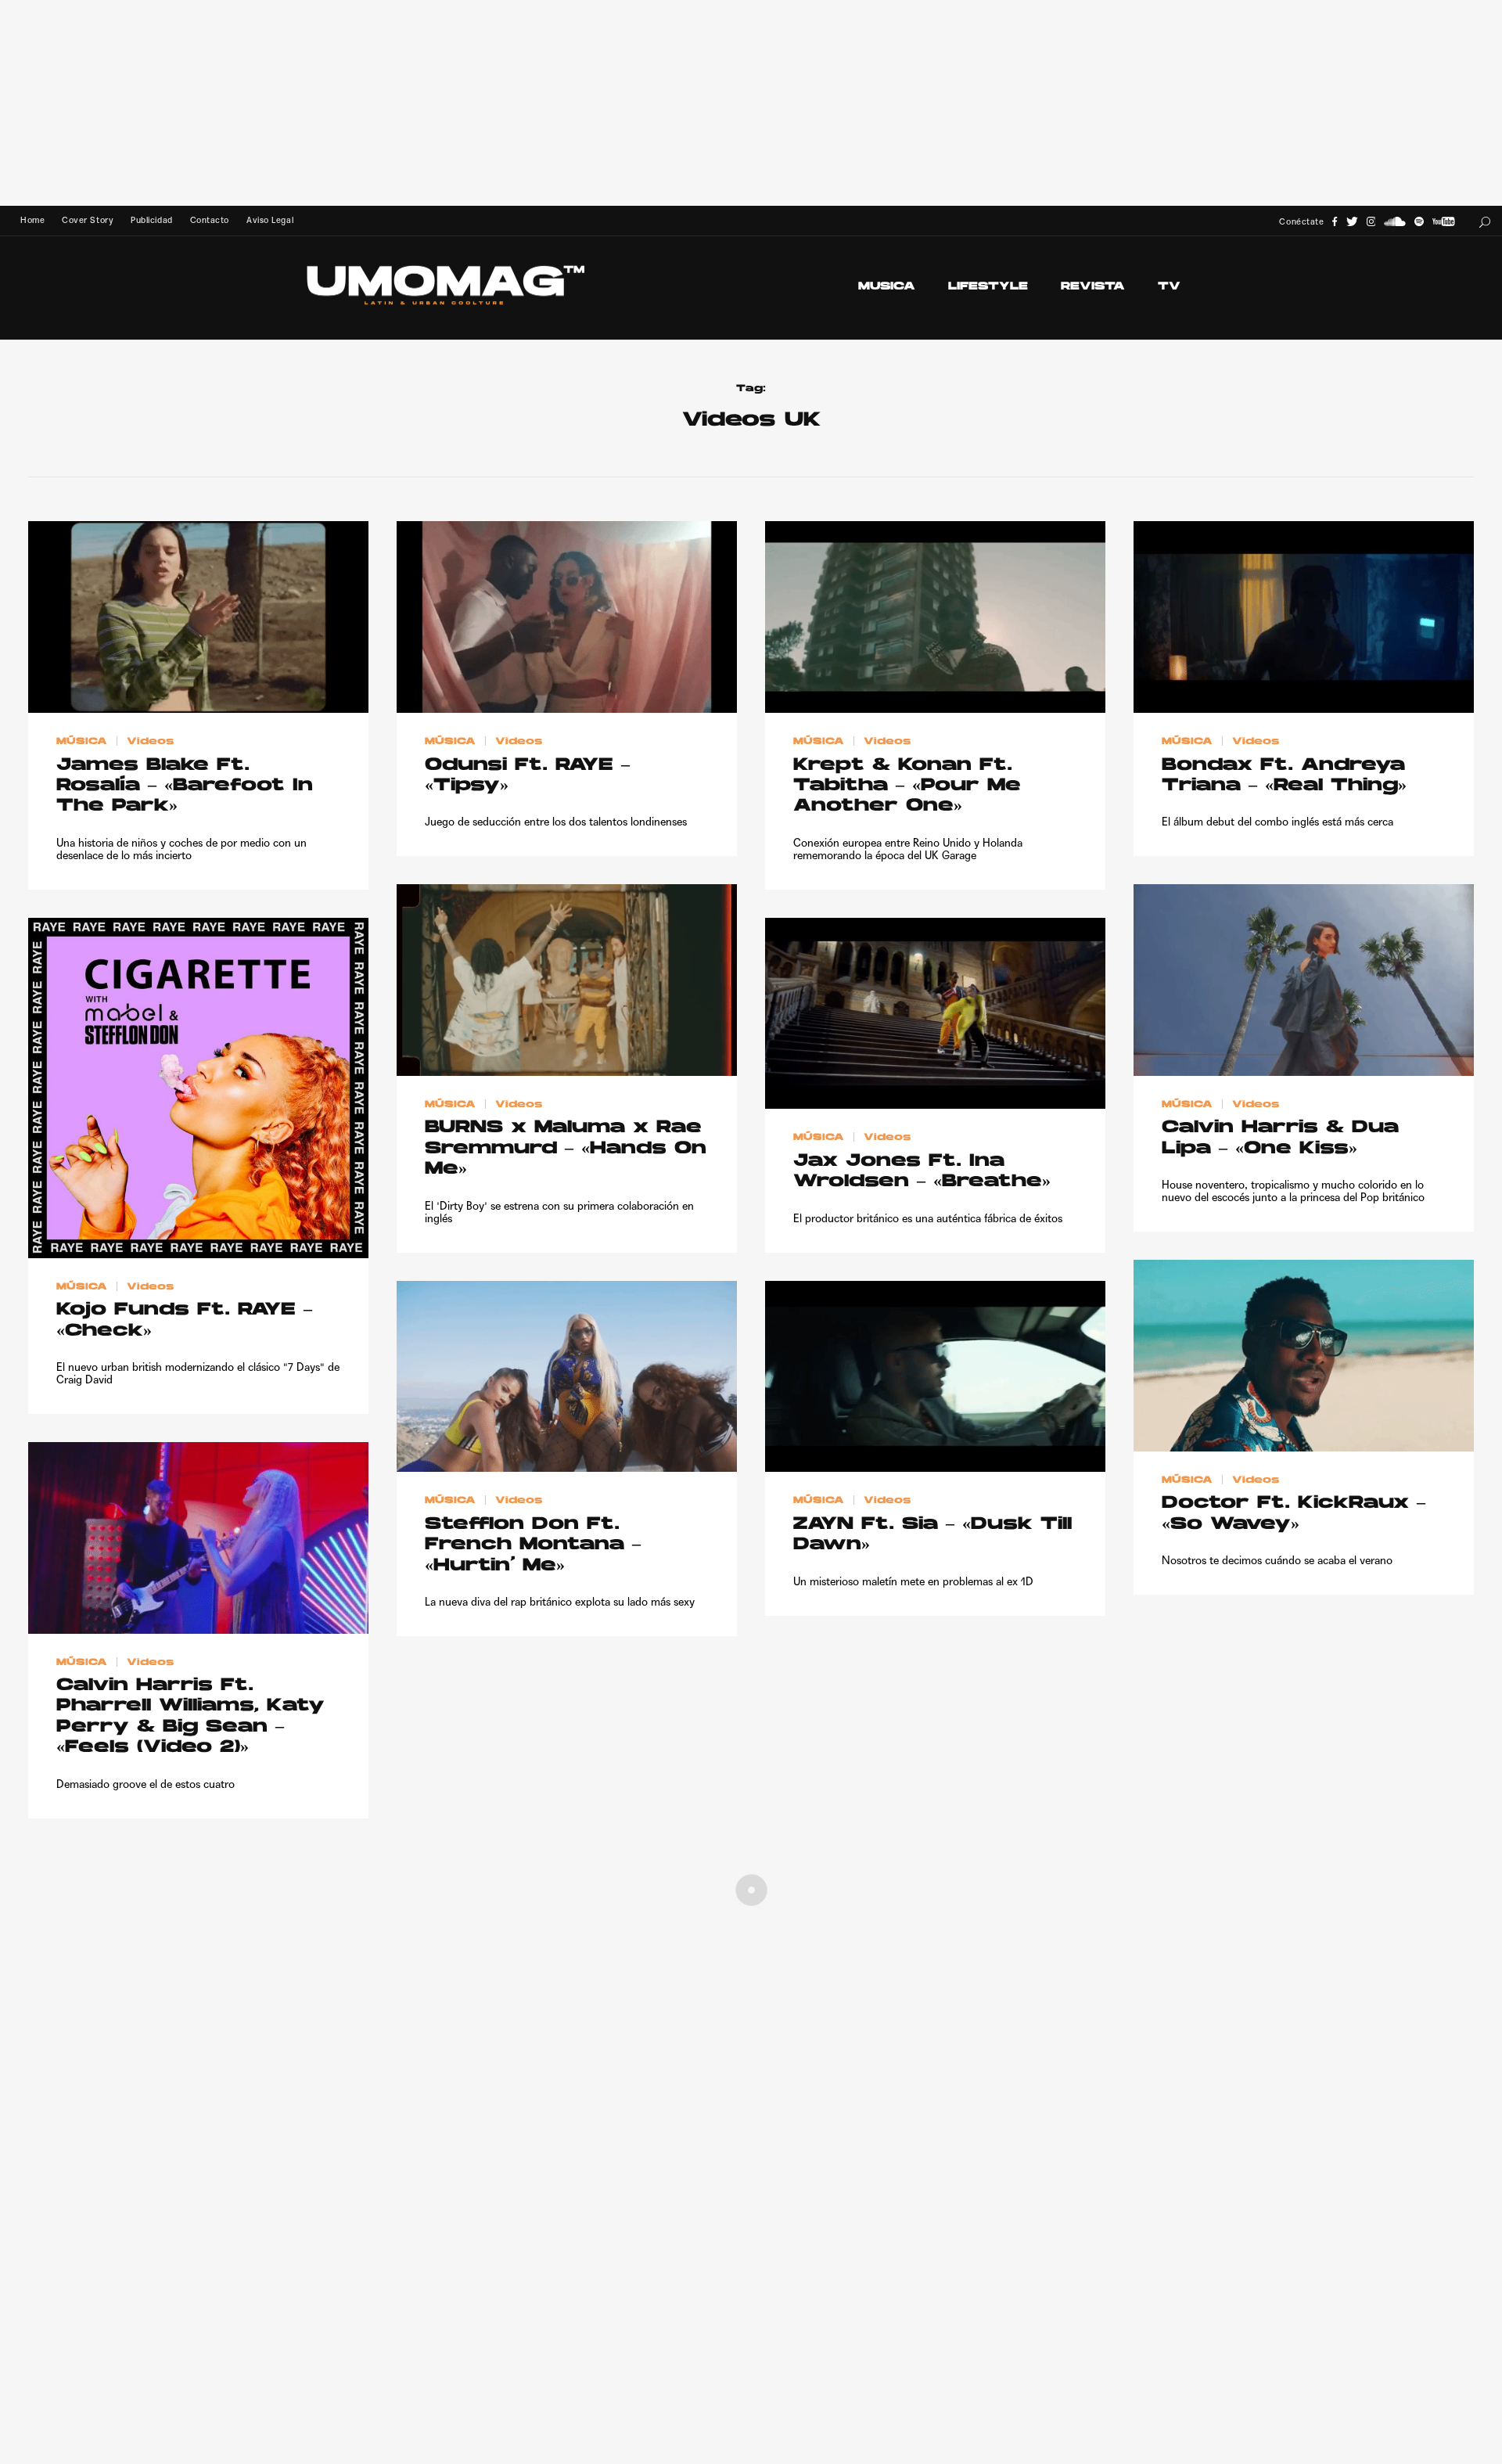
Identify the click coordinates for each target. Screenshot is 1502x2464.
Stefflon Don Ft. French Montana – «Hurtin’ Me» (533, 1545)
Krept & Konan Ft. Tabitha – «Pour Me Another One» (907, 786)
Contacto (210, 220)
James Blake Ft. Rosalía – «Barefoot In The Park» (185, 786)
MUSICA (887, 287)
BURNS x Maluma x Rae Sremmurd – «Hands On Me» (566, 1149)
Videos (150, 742)
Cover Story (88, 220)
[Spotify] (1419, 222)
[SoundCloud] (1395, 222)
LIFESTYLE (988, 287)
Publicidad (151, 220)
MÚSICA (82, 742)
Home (32, 220)
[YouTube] (1443, 222)
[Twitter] (1352, 222)
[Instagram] (1371, 222)
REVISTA (1093, 287)
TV (1169, 287)
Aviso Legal (270, 220)
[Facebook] (1335, 222)
